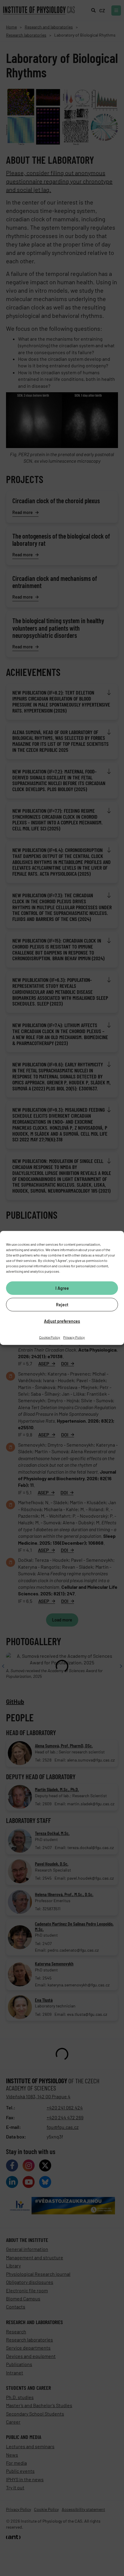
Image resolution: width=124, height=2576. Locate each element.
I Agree (62, 1288)
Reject (62, 1304)
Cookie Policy (50, 1337)
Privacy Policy (74, 1337)
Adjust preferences (62, 1321)
